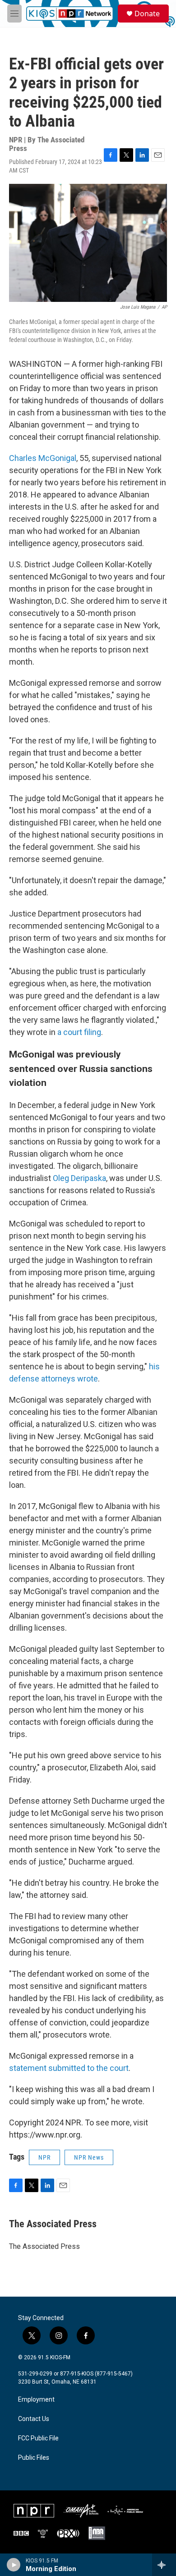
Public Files (34, 2458)
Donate (147, 14)
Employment (36, 2400)
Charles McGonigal (43, 458)
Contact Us (34, 2419)
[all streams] (164, 2565)
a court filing (79, 1032)
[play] (14, 2565)
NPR (44, 2157)
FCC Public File (38, 2438)
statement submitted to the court (69, 2068)
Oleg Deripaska (79, 1178)
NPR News (89, 2157)
